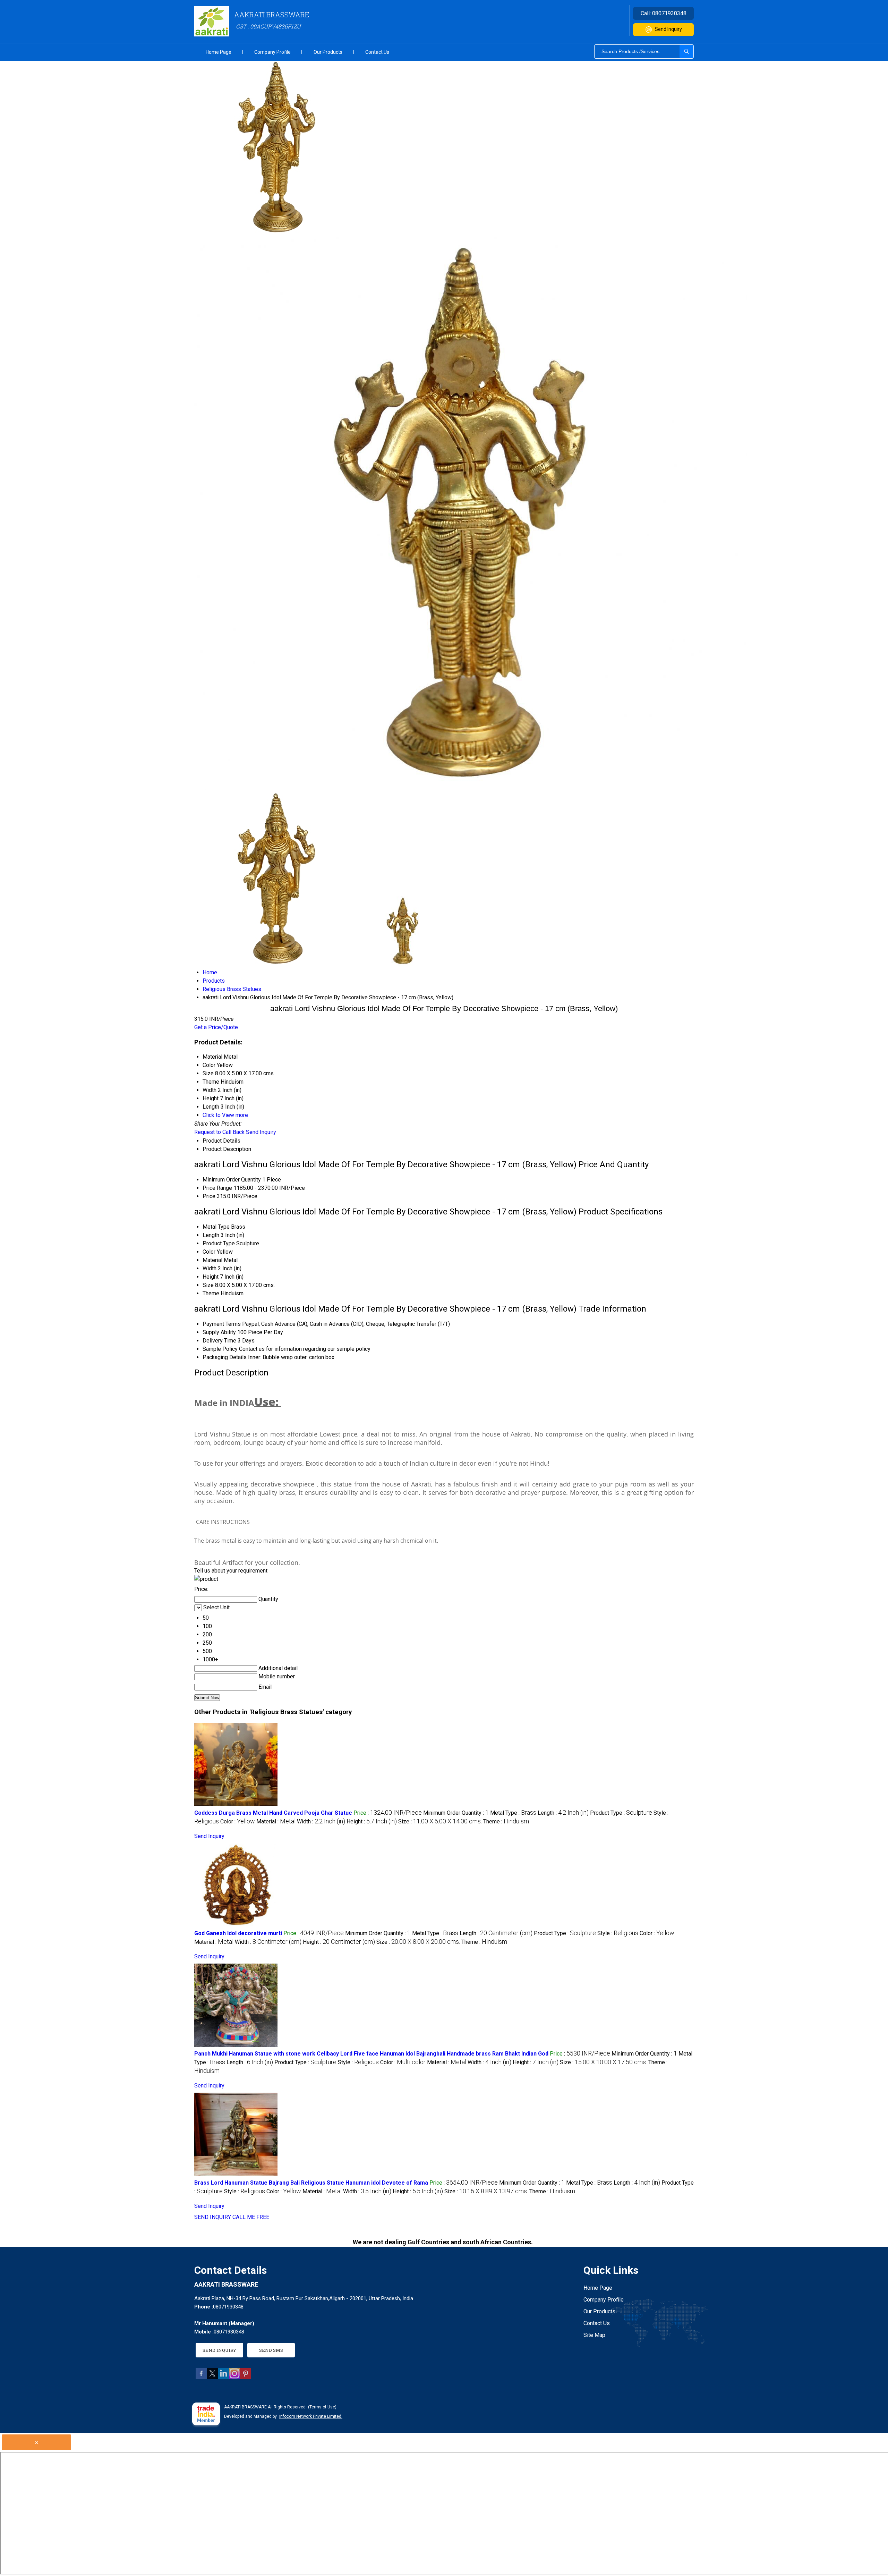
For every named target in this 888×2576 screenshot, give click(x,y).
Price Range (217, 1188)
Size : (440, 1821)
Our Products (328, 52)
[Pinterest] (246, 2377)
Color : (238, 1821)
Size (208, 1285)
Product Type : (621, 1813)
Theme (211, 1293)
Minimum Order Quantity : (456, 1813)
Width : (321, 1821)
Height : (372, 1821)
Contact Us (377, 52)
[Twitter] (212, 2377)
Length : (563, 1813)
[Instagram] (234, 2377)
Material (212, 1260)
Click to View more (225, 1115)
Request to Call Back (219, 1132)
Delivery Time (219, 1341)
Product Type (219, 1243)
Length (211, 1235)
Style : (618, 1933)
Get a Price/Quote (216, 1027)
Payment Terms (222, 1324)
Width (210, 1268)
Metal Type (216, 1227)
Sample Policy (220, 1349)
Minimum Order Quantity (232, 1180)
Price (209, 1196)
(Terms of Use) (322, 2407)
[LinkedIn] (223, 2377)
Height (211, 1277)
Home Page (219, 52)
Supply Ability (219, 1332)
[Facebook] (201, 2377)
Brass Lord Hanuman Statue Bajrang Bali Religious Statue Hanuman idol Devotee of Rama (311, 2183)
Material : (276, 1821)
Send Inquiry (668, 29)
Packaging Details (225, 1357)
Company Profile (272, 52)
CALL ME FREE (251, 2217)
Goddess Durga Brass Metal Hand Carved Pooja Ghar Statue (273, 1813)
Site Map (594, 2335)
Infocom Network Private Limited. (311, 2416)
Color (209, 1252)
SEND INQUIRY (213, 2217)
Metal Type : (513, 1813)
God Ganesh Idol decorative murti (238, 1933)
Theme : (506, 1821)
